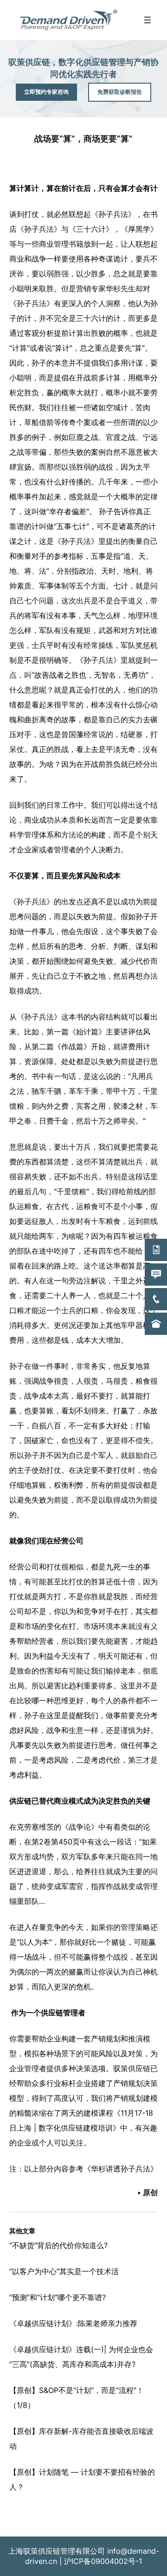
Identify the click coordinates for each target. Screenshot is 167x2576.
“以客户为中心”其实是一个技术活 (64, 2271)
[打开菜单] (148, 20)
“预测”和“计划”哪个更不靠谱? (58, 2297)
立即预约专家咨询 (46, 92)
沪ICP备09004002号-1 (103, 2561)
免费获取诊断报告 (120, 92)
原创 (150, 2192)
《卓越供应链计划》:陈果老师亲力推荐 (73, 2323)
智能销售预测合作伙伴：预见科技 (83, 2516)
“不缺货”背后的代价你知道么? (58, 2245)
